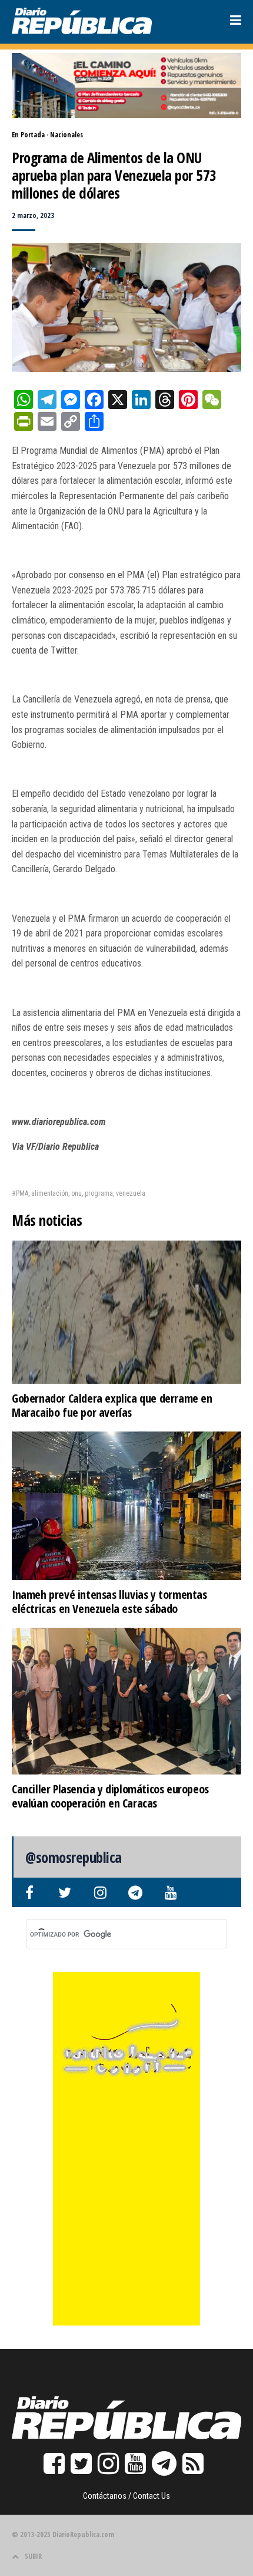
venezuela (131, 1193)
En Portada (28, 135)
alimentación (50, 1193)
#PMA (20, 1193)
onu (76, 1193)
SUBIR (33, 2556)
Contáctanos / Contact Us (126, 2496)
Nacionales (66, 135)
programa (99, 1193)
